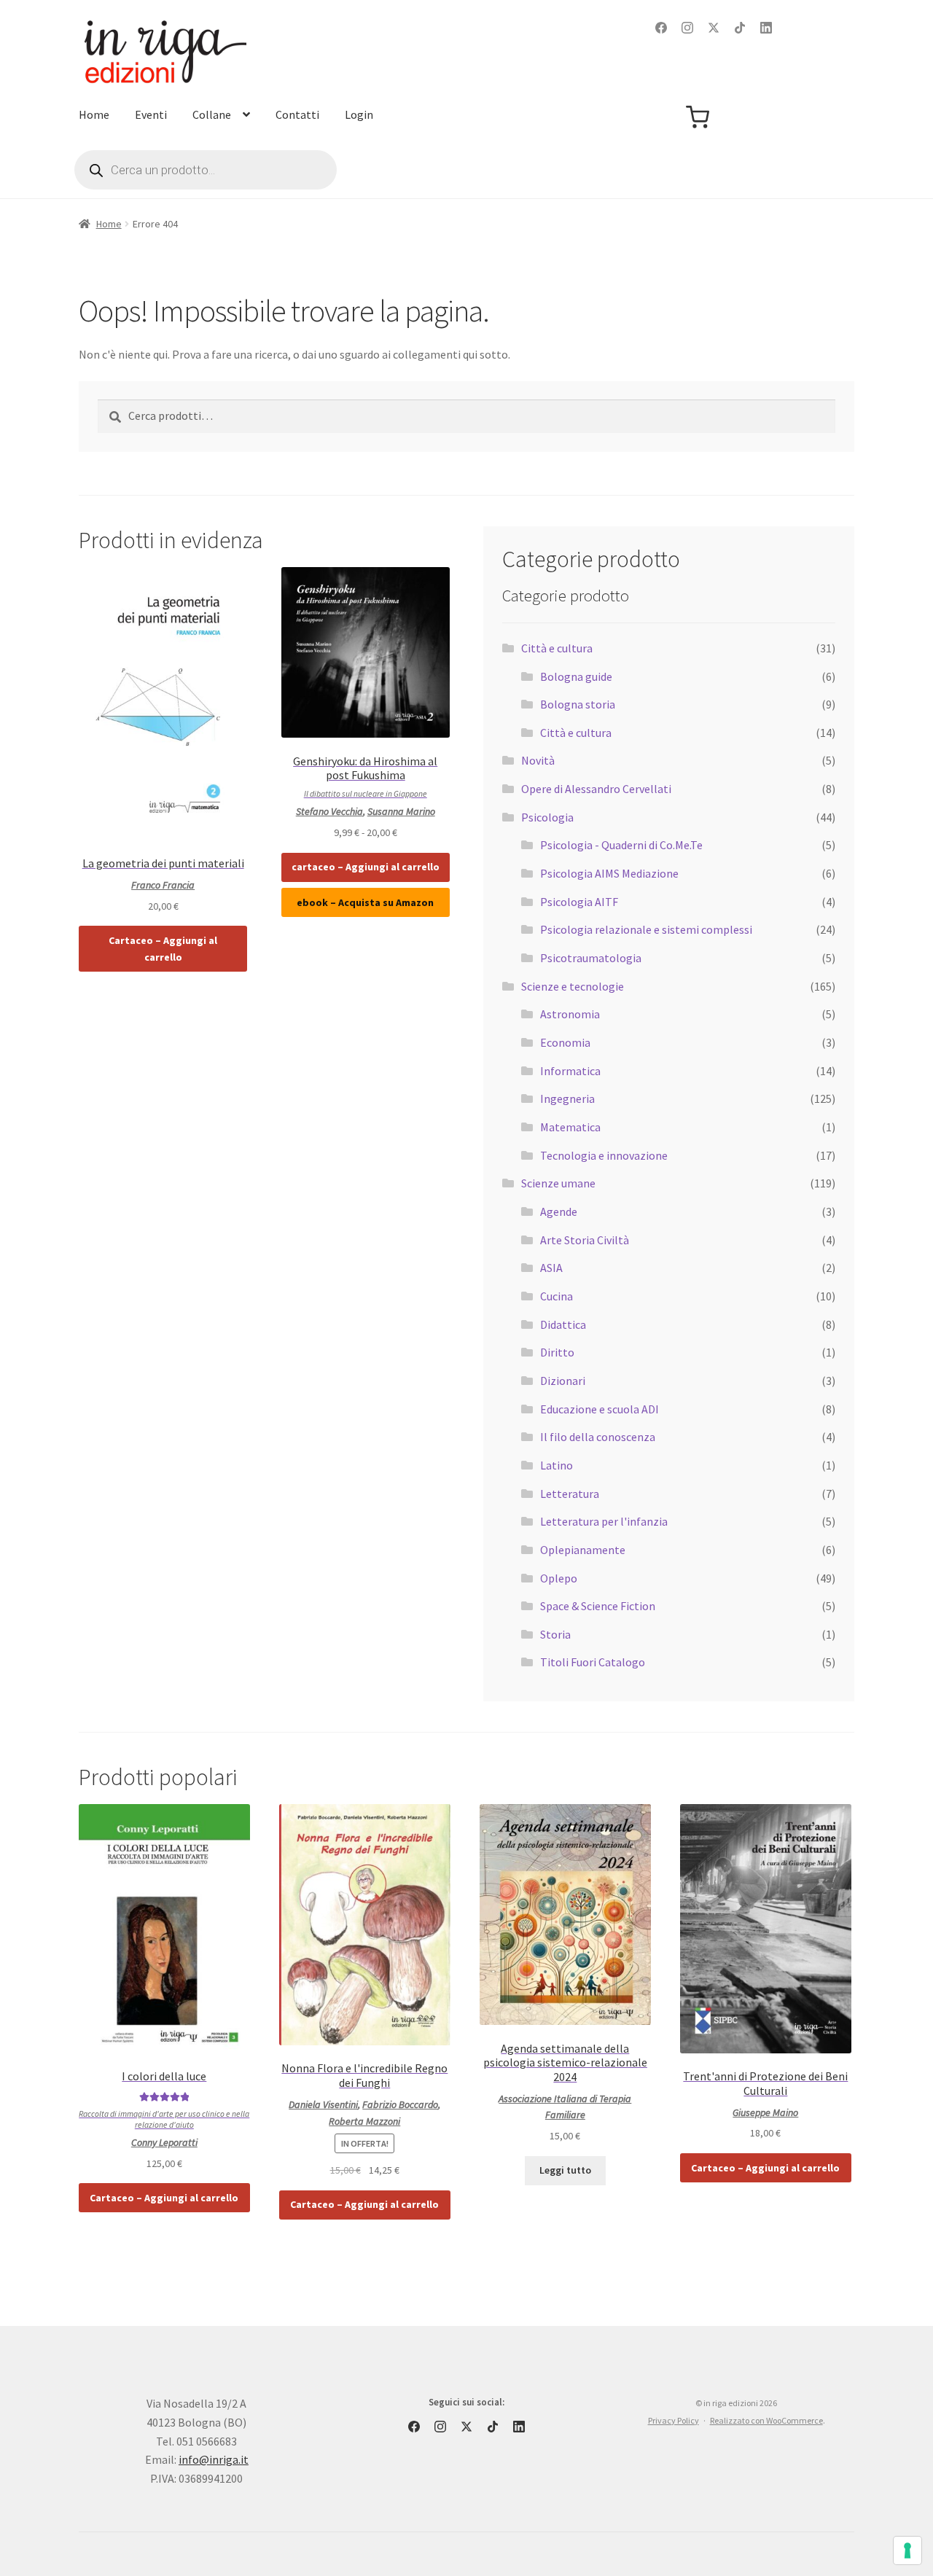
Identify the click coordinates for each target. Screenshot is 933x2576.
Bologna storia (578, 704)
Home (94, 114)
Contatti (297, 114)
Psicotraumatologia (591, 958)
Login (359, 114)
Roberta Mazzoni (364, 2121)
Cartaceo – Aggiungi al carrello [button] (163, 949)
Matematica (570, 1127)
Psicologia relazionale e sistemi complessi (646, 929)
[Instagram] (687, 28)
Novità (538, 760)
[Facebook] (661, 28)
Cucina (557, 1296)
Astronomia (570, 1014)
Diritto (557, 1352)
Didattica (563, 1324)
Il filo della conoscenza (598, 1437)
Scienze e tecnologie (573, 986)
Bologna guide (576, 676)
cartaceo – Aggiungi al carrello (366, 867)
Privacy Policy (674, 2420)
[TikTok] (740, 28)
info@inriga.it (214, 2459)
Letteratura (570, 1494)
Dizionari (563, 1381)
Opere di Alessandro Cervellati (596, 789)
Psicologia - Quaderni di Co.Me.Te (621, 845)
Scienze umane (558, 1183)
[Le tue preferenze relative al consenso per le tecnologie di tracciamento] (907, 2550)
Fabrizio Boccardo (400, 2104)
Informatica (570, 1071)
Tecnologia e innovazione (604, 1155)
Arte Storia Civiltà (585, 1240)
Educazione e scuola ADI (600, 1409)
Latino (557, 1465)
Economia (565, 1042)
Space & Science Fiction (598, 1606)
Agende (559, 1211)
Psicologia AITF (579, 902)
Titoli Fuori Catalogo (593, 1662)
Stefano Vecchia (329, 811)
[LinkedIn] (766, 28)
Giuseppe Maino (765, 2112)
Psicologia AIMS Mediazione (609, 873)
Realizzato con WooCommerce (766, 2420)
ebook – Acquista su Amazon (365, 902)
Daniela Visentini (323, 2104)
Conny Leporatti (164, 2142)
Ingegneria (567, 1098)
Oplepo (559, 1578)
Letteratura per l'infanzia (604, 1521)
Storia (555, 1634)
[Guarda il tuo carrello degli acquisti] (698, 117)
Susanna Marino (401, 811)
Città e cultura (557, 648)
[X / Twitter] (714, 28)
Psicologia (547, 817)
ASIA (551, 1268)
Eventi (151, 114)
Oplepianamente (583, 1550)
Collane (212, 114)
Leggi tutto (565, 2170)
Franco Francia (163, 885)
